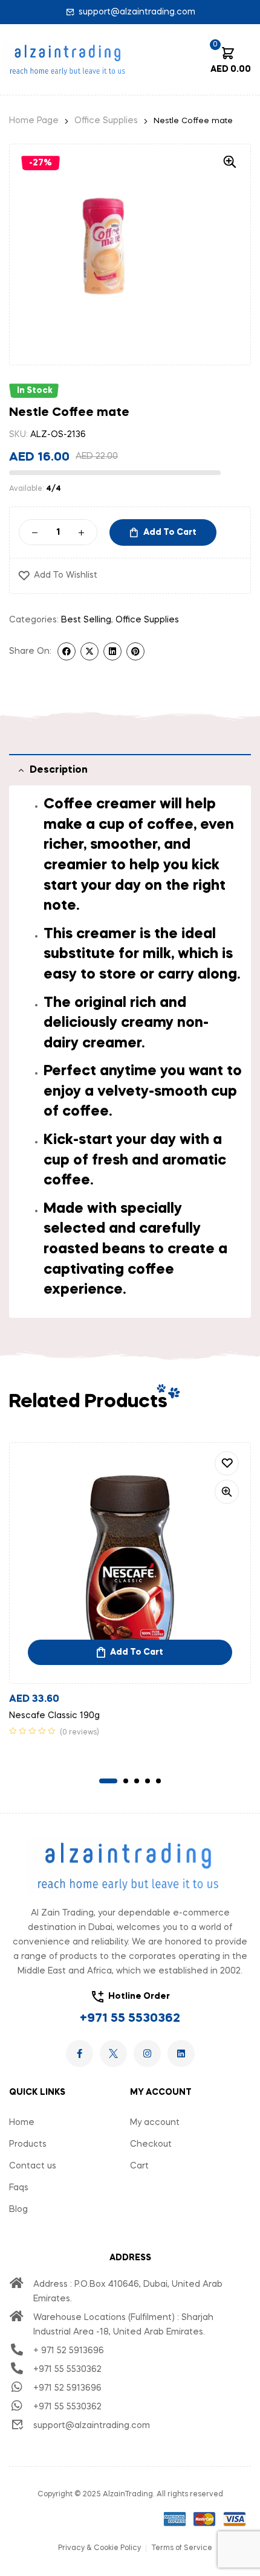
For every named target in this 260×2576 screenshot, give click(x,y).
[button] (230, 162)
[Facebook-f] (80, 2053)
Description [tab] (59, 770)
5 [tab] (158, 1781)
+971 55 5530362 (130, 2019)
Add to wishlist (66, 575)
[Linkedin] (181, 2053)
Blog (18, 2210)
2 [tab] (126, 1781)
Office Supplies (106, 121)
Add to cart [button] (137, 1652)
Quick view (227, 1492)
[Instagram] (147, 2053)
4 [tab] (148, 1781)
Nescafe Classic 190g (54, 1716)
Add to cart (170, 532)
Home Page (34, 121)
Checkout (151, 2144)
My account (155, 2123)
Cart (139, 2166)
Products (28, 2144)
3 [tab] (137, 1781)
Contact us (33, 2166)
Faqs (19, 2188)
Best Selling (86, 620)
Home (22, 2123)
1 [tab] (108, 1781)
